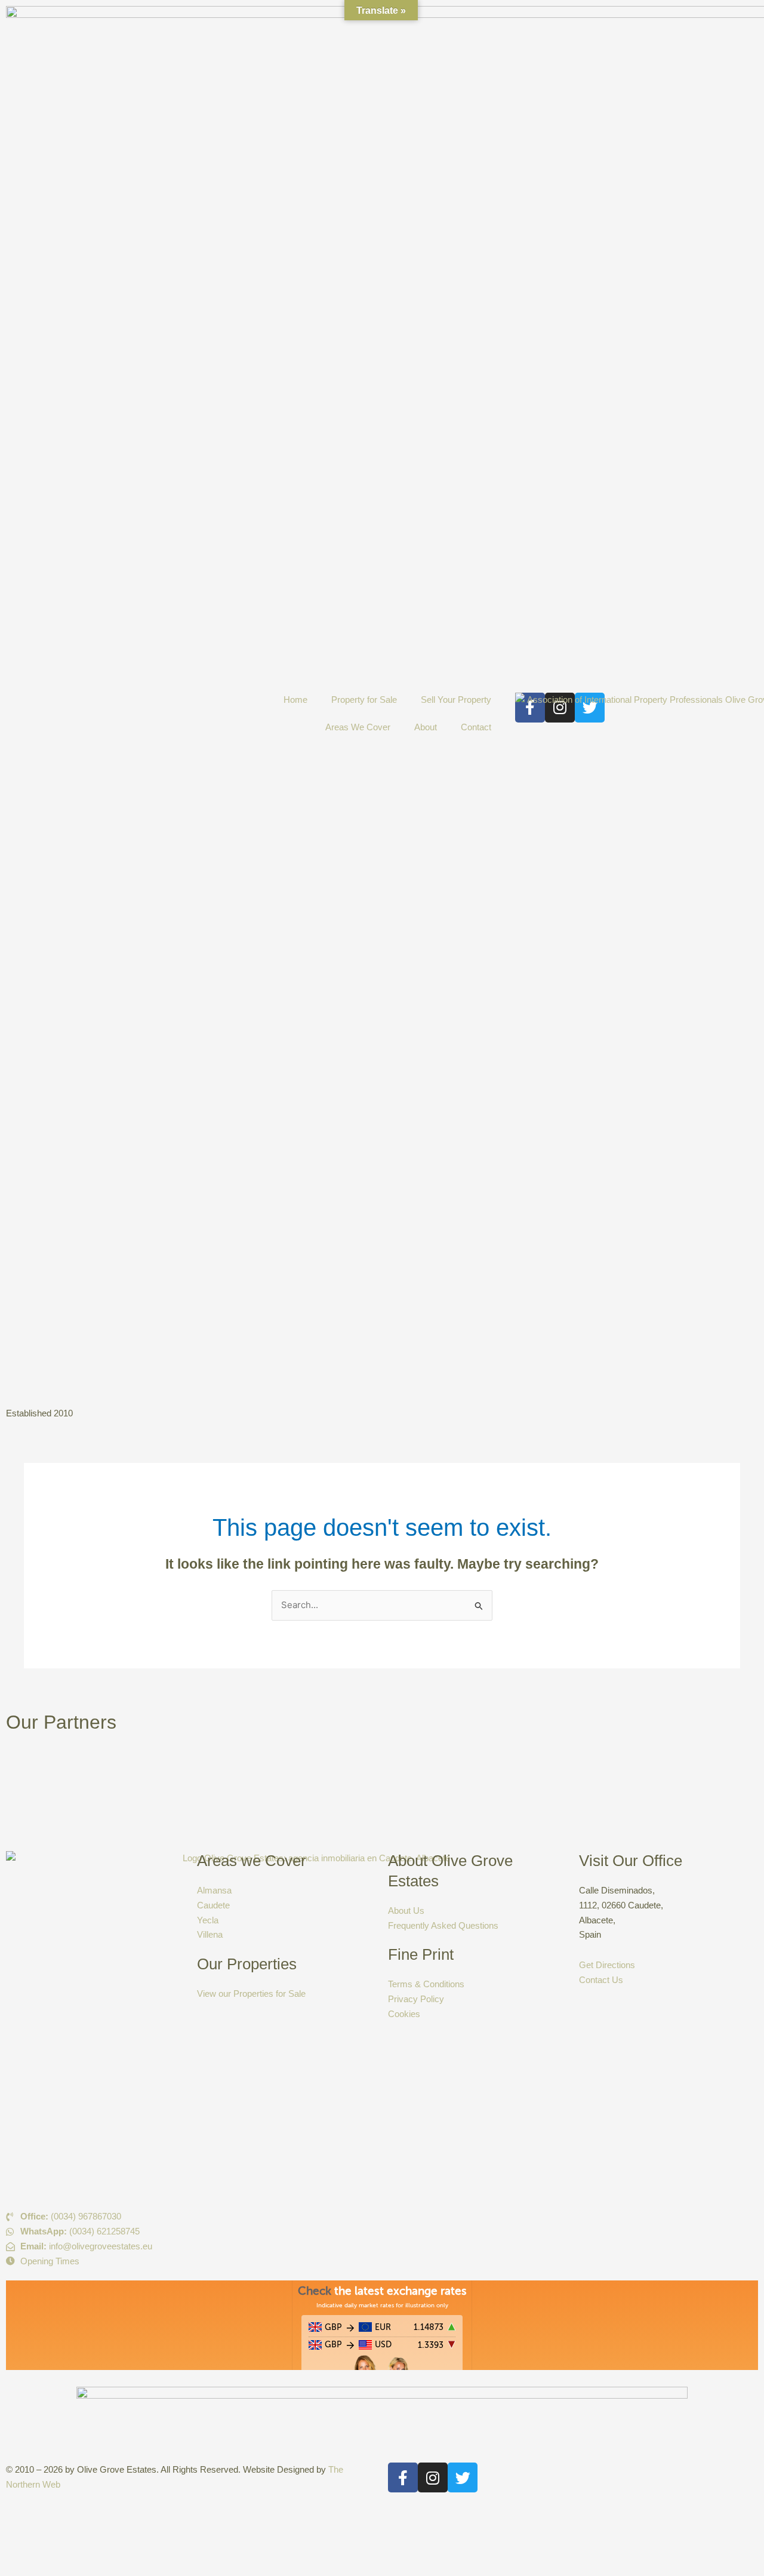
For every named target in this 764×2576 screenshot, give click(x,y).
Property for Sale (364, 700)
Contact (476, 727)
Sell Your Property (456, 700)
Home (295, 700)
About (426, 727)
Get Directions (607, 1965)
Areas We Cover (358, 727)
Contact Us (601, 1980)
